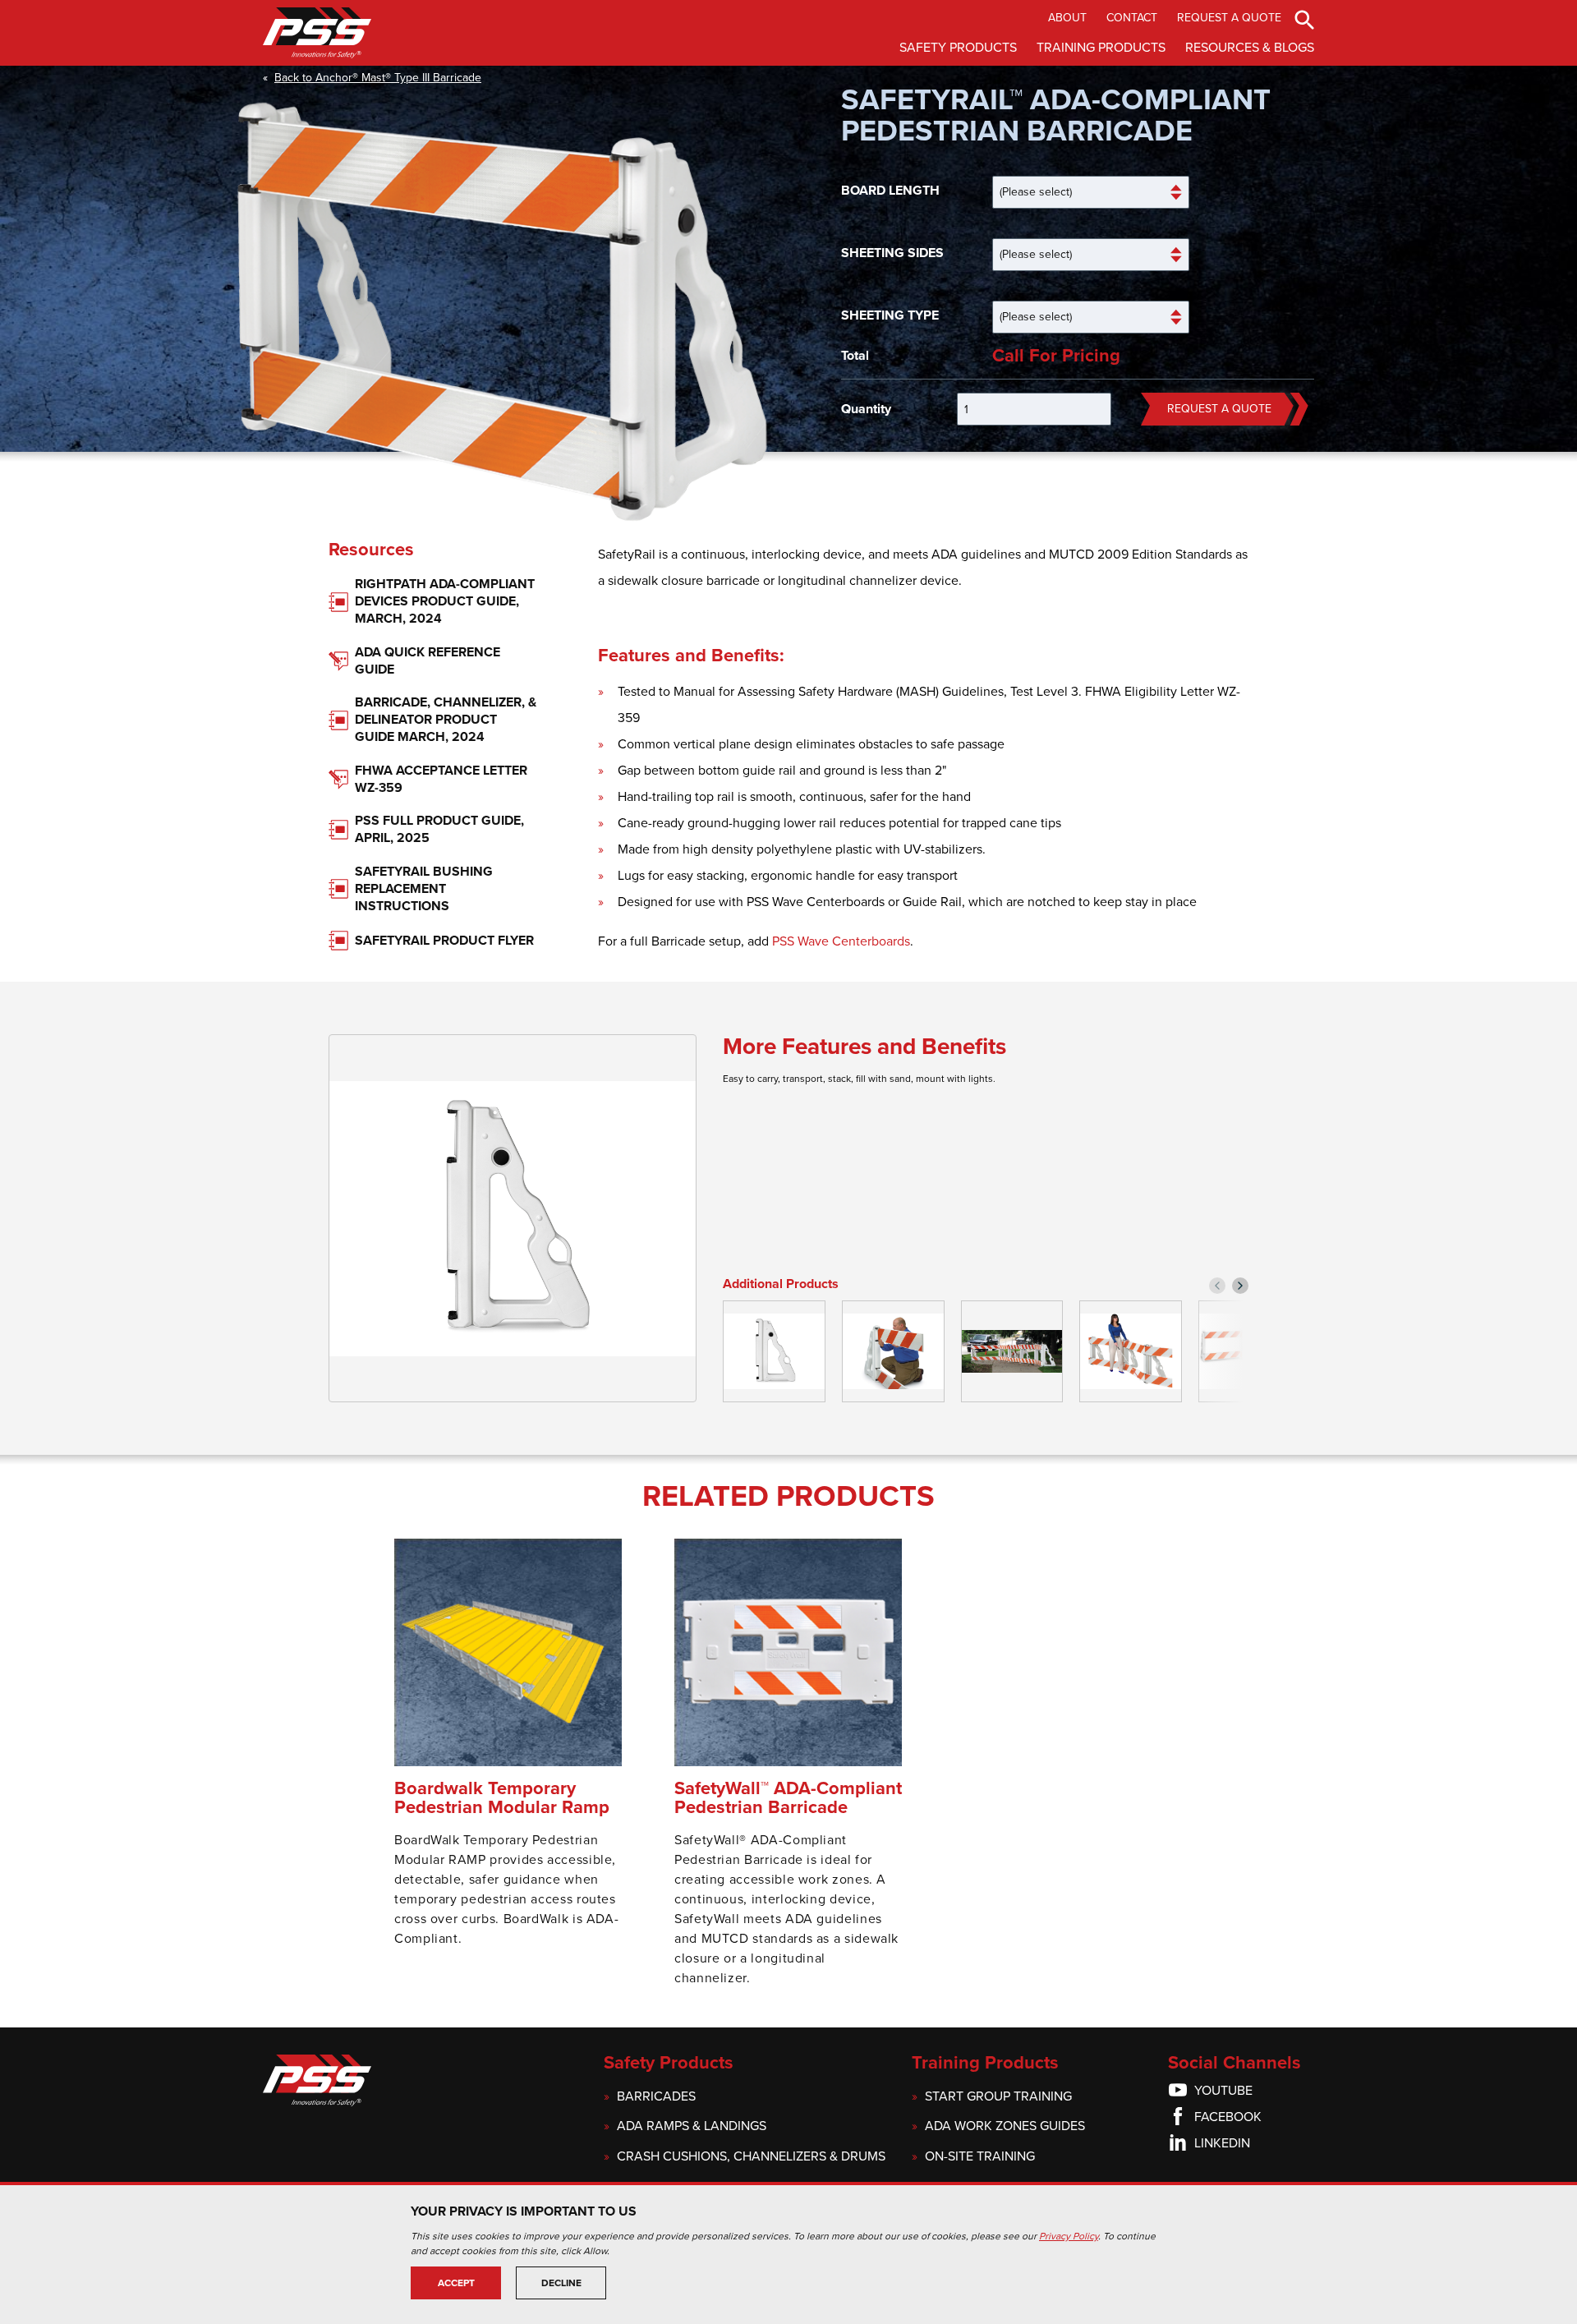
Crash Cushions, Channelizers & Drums (751, 2157)
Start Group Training (998, 2097)
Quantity (866, 409)
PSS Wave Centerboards (841, 941)
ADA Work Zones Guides (1005, 2126)
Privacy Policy (1069, 2236)
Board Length (890, 191)
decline (561, 2283)
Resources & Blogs (1250, 48)
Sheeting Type (890, 315)
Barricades (656, 2097)
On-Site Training (980, 2157)
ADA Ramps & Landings (692, 2126)
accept (456, 2283)
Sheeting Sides (892, 253)
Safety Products (958, 48)
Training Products (1101, 48)
